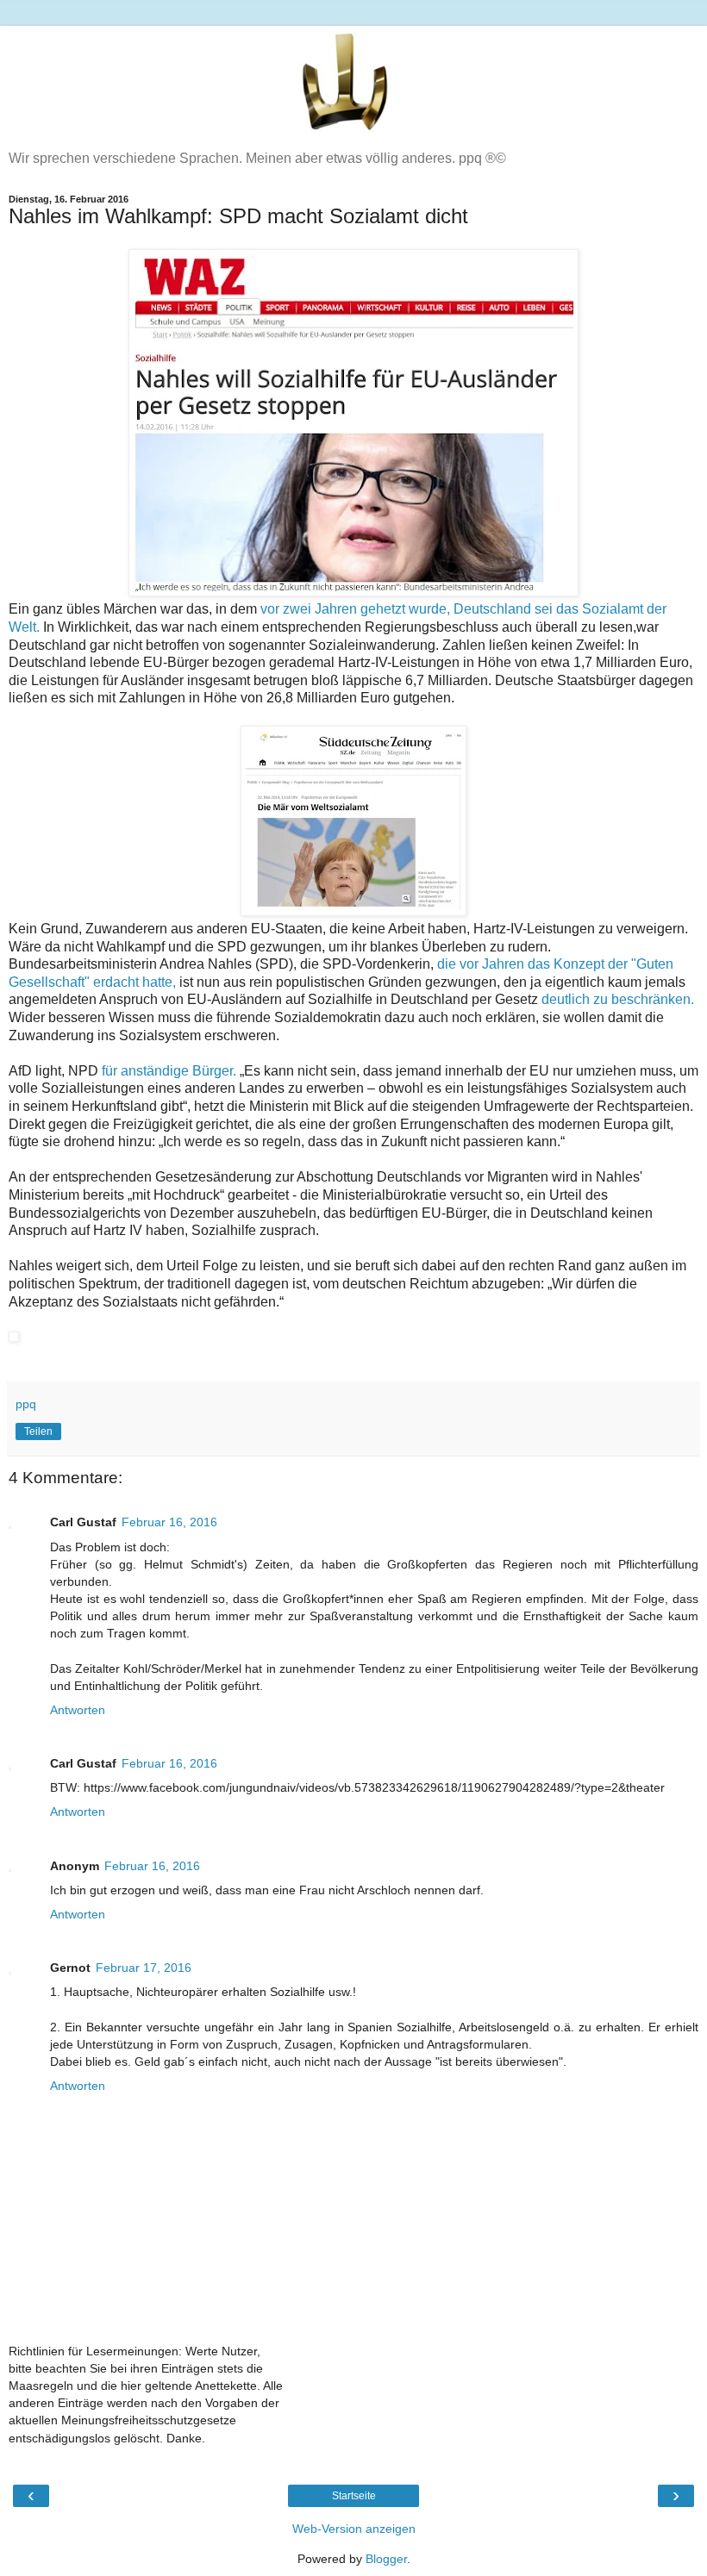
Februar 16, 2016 (169, 1522)
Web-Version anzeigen (354, 2529)
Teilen (38, 1431)
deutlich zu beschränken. (618, 999)
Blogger (386, 2559)
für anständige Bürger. (171, 1071)
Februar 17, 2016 (144, 1968)
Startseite (354, 2496)
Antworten (78, 1710)
